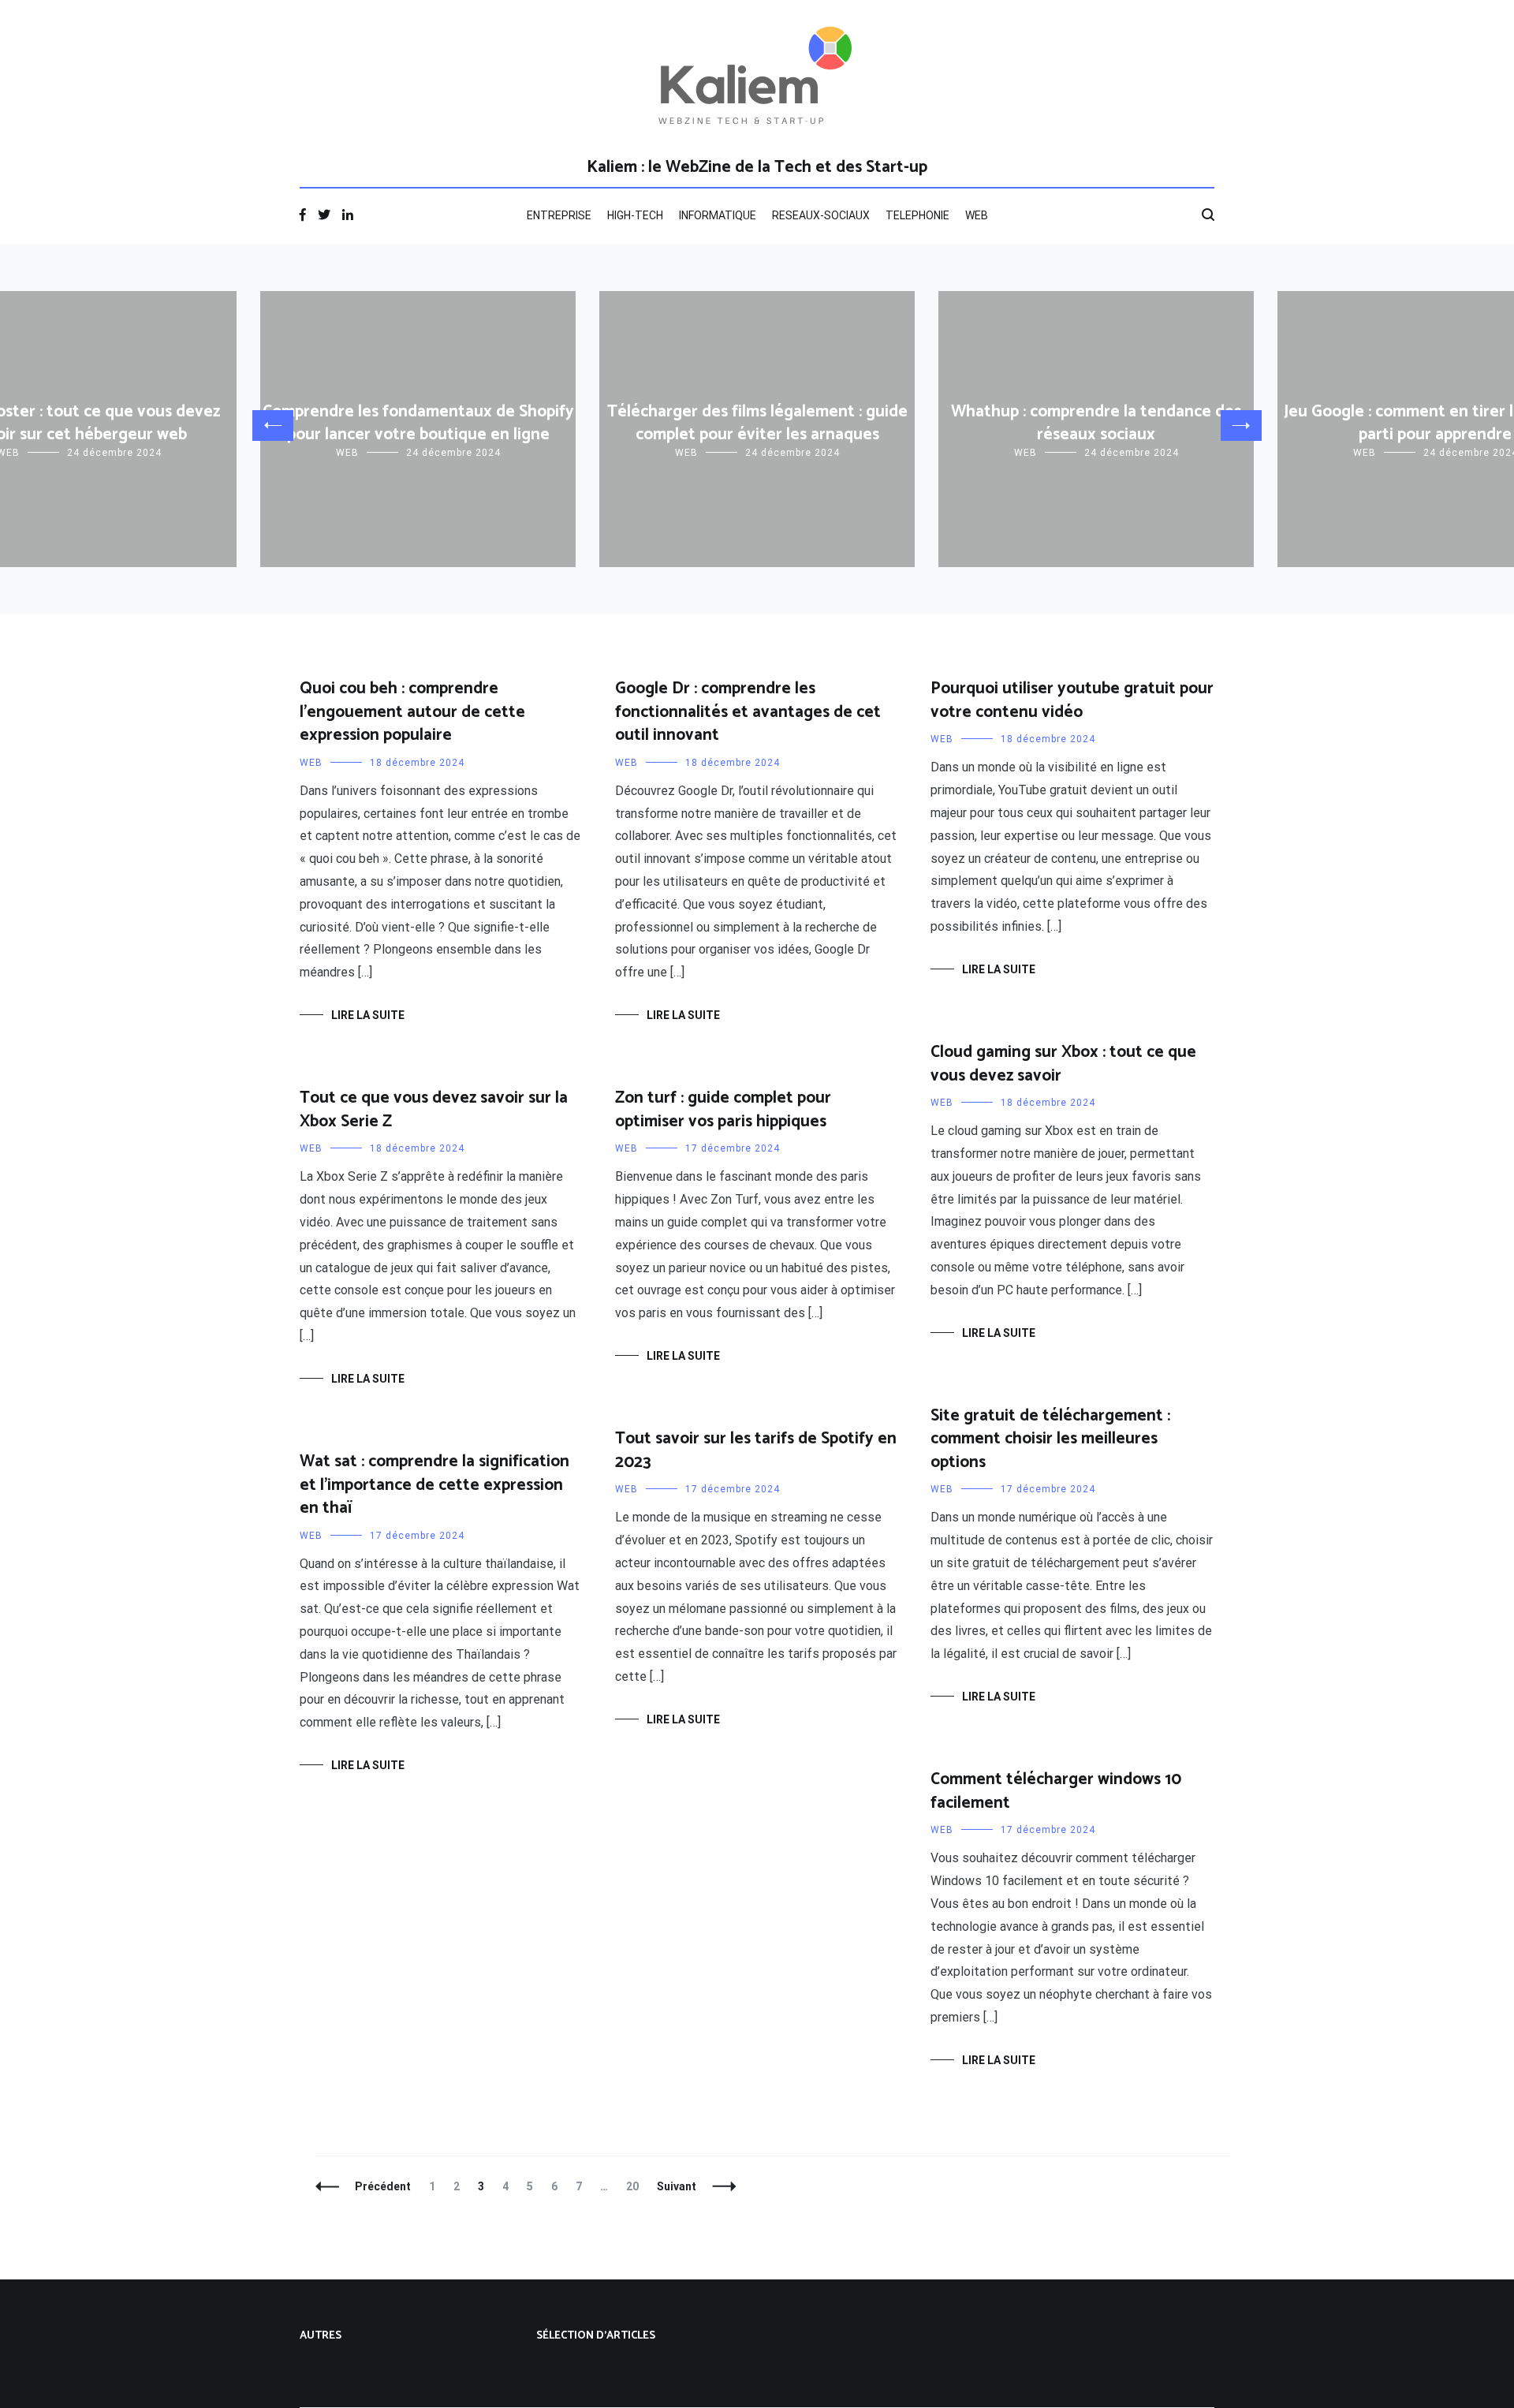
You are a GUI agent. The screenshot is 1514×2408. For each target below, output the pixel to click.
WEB (977, 215)
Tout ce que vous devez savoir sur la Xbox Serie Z (434, 1109)
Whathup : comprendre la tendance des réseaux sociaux (1096, 423)
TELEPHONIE (917, 215)
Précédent (383, 2186)
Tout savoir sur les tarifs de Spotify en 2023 (756, 1450)
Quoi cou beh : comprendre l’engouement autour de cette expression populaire (412, 712)
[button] (273, 426)
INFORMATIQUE (718, 215)
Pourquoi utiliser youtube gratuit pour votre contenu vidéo (1072, 700)
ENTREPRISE (559, 215)
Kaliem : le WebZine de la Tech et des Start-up (757, 167)
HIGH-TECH (635, 215)
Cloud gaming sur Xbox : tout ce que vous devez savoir (1063, 1064)
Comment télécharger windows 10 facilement (1056, 1791)
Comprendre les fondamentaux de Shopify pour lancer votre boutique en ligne (418, 423)
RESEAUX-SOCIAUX (821, 215)
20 (636, 2186)
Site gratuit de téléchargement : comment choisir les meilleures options (1050, 1439)
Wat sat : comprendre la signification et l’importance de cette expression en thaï (434, 1485)
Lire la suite (368, 1015)
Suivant (677, 2186)
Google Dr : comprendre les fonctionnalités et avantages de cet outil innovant (748, 712)
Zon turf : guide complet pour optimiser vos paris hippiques (723, 1109)
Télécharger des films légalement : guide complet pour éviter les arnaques (757, 423)
